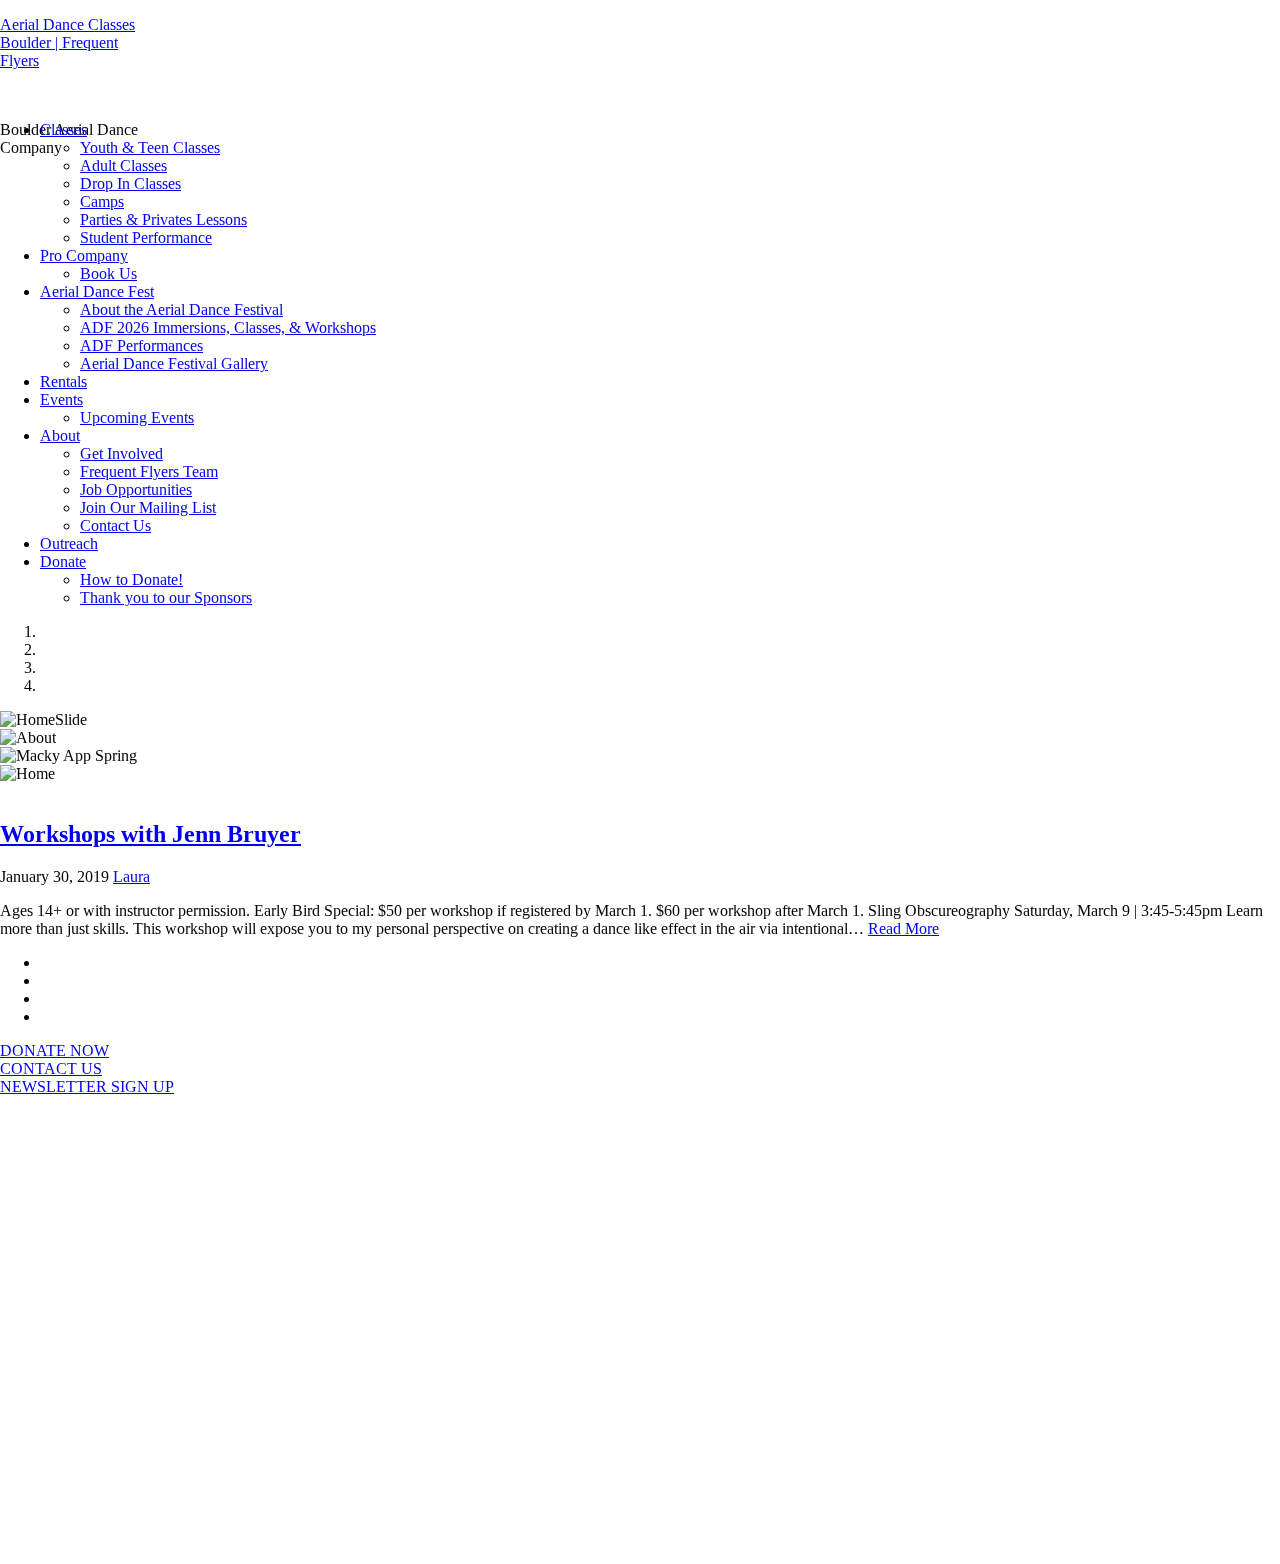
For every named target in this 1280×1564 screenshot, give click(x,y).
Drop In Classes (130, 183)
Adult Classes (123, 165)
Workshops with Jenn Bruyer (150, 834)
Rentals (63, 381)
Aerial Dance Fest (97, 291)
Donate (63, 561)
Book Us (108, 273)
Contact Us (115, 525)
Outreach (69, 543)
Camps (102, 201)
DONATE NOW (54, 1050)
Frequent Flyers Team (149, 471)
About (60, 435)
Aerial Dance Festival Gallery (174, 363)
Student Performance (146, 237)
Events (61, 399)
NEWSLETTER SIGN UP (87, 1086)
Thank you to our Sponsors (166, 597)
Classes (63, 129)
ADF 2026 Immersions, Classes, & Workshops (228, 327)
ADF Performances (141, 345)
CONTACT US (51, 1068)
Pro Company (84, 255)
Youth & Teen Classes (150, 147)
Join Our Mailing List (148, 507)
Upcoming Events (137, 417)
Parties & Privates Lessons (163, 219)
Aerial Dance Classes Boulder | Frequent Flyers (67, 42)
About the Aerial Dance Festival (181, 309)
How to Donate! (131, 579)
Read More (903, 928)
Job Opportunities (136, 489)
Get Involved (121, 453)
